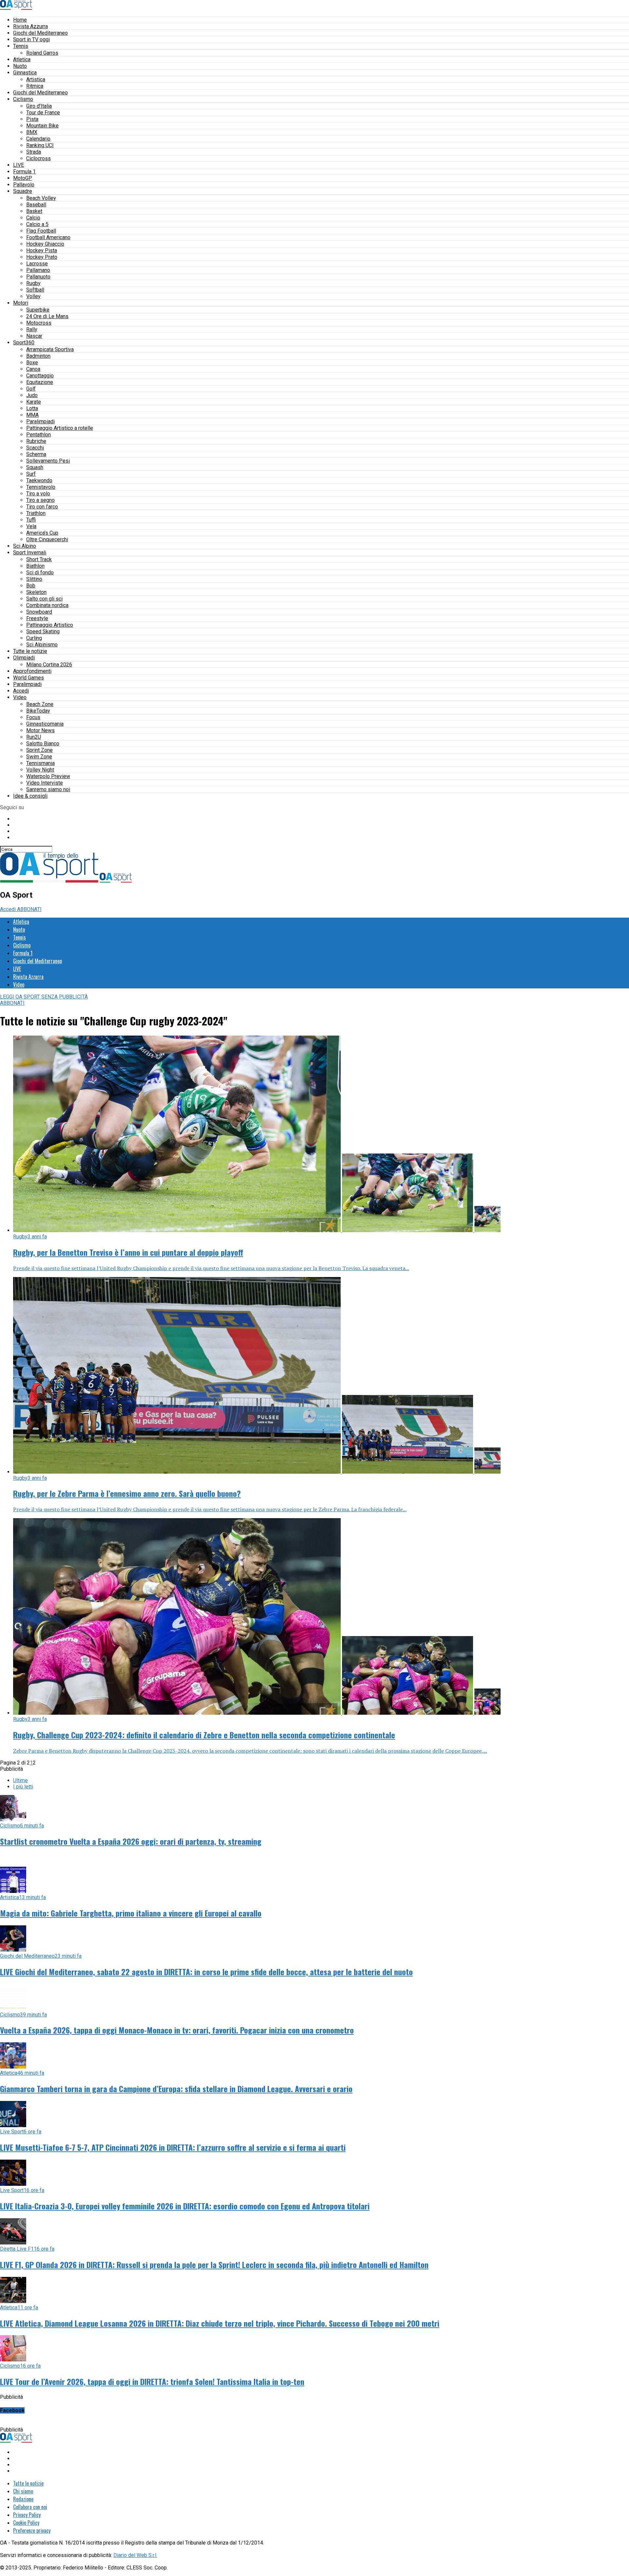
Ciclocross (38, 158)
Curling (34, 638)
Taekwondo (39, 480)
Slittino (34, 579)
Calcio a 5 (37, 224)
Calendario (38, 139)
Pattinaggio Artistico (50, 625)
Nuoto (20, 66)
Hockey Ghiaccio (45, 244)
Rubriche (36, 441)
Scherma (36, 454)
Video (20, 697)
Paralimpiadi (40, 421)
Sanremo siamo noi (48, 789)
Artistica (36, 79)
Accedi (21, 691)
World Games (29, 678)
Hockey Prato (42, 257)
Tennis (21, 46)
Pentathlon (38, 435)
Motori (21, 303)
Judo (32, 395)
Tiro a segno (40, 500)
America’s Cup (42, 533)
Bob (31, 586)
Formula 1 (24, 172)
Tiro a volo (38, 494)
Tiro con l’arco (42, 507)
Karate (34, 402)
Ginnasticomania (45, 724)
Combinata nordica (47, 605)
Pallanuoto (38, 277)
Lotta (32, 408)
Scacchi (35, 448)
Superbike (38, 310)
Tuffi (31, 520)
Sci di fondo (40, 572)
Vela (31, 526)
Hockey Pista (42, 250)
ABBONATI (29, 909)
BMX (32, 132)
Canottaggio (40, 376)
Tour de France (43, 113)
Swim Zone (39, 757)
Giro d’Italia (39, 106)
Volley (33, 296)
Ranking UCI (40, 145)
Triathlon (36, 513)
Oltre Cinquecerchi (47, 539)
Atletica (22, 59)
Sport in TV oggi (31, 39)
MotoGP (23, 178)
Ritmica (35, 86)
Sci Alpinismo (42, 645)
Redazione (23, 2499)
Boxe (32, 363)
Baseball (36, 205)
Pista (32, 119)
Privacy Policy (27, 2515)
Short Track (39, 559)
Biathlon (35, 566)
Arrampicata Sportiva (50, 349)
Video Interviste (45, 783)
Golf (31, 389)
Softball (35, 290)
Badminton (38, 356)
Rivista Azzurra (30, 26)
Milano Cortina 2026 (49, 665)
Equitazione (40, 382)
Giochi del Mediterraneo (40, 33)
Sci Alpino (25, 546)
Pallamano (38, 270)
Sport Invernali (30, 553)
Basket (34, 211)
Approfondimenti (32, 671)
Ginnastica (25, 73)
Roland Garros (42, 53)
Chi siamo (23, 2491)
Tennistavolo (41, 487)
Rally (32, 329)
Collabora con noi (30, 2507)
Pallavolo (24, 185)
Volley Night (40, 770)
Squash (35, 467)
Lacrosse (37, 264)
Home (20, 20)
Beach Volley (41, 198)
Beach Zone (40, 704)
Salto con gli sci (44, 599)
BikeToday (38, 711)
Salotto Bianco (43, 744)
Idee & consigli (30, 796)
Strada (34, 152)
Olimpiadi (24, 658)
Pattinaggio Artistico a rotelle (60, 428)
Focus (33, 717)
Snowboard (39, 612)
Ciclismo (23, 99)
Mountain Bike (42, 126)
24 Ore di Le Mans (47, 316)
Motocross (39, 323)
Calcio (33, 218)
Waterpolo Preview (48, 776)
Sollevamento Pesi (48, 461)
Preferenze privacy (32, 2530)
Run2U (34, 737)
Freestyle (37, 618)
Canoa (33, 369)
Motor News (40, 730)
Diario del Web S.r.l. (135, 2555)
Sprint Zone (39, 750)
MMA (32, 415)
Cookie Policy (26, 2523)
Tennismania (40, 763)
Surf (31, 474)
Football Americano (48, 237)
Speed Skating (43, 631)
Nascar (34, 336)
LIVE (19, 165)
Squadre (23, 191)
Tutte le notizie (30, 651)
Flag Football (41, 231)
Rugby (33, 283)
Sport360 (24, 343)
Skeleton (36, 592)
